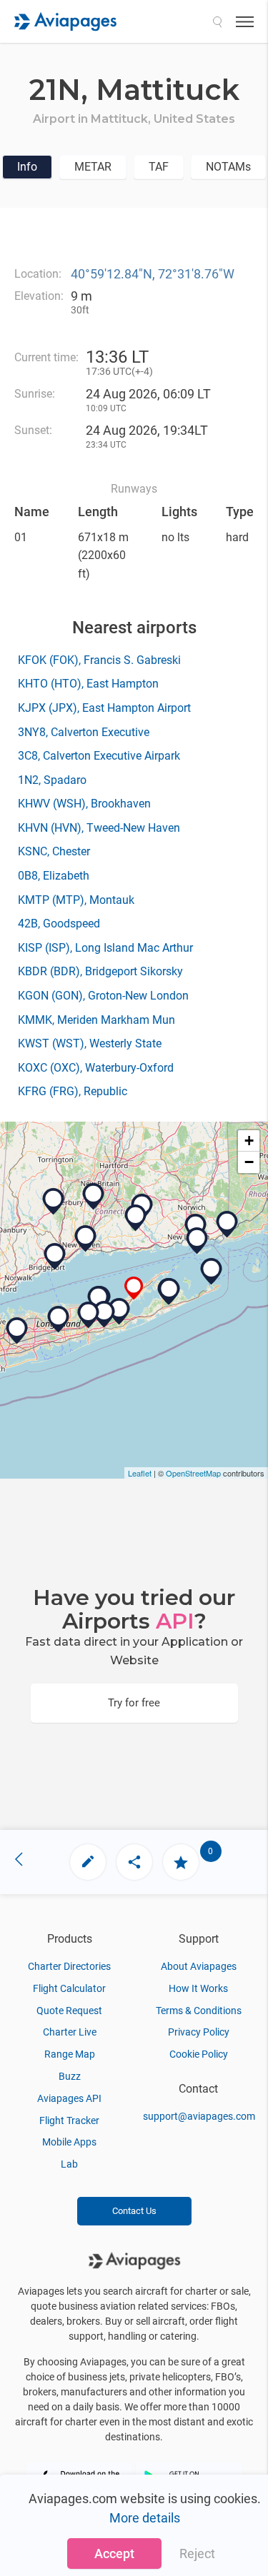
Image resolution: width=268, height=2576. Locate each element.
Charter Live (70, 2032)
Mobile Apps (69, 2142)
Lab (69, 2164)
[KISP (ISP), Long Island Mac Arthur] (59, 1319)
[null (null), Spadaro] (104, 1314)
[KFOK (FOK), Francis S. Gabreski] (119, 1312)
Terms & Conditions (199, 2011)
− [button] (249, 1162)
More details (145, 2518)
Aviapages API (69, 2098)
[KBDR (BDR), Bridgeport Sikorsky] (55, 1257)
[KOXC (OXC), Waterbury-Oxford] (54, 1202)
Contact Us (134, 2211)
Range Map (70, 2054)
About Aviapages (199, 1966)
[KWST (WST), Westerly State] (227, 1224)
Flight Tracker (69, 2120)
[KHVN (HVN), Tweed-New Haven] (86, 1239)
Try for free (134, 1703)
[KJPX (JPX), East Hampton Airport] (169, 1292)
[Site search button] (217, 21)
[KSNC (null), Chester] (136, 1218)
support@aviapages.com (199, 2116)
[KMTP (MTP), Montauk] (212, 1272)
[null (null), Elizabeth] (197, 1241)
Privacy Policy (199, 2032)
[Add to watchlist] (181, 1862)
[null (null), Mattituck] (134, 1288)
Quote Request (69, 2011)
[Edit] (88, 1862)
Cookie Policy (199, 2054)
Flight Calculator (69, 1988)
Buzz (70, 2076)
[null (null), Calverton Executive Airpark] (99, 1299)
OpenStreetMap (193, 1473)
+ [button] (249, 1141)
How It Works (198, 1988)
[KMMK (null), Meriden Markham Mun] (94, 1197)
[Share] (134, 1862)
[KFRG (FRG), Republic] (17, 1331)
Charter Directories (69, 1966)
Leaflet (140, 1473)
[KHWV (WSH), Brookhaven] (89, 1315)
